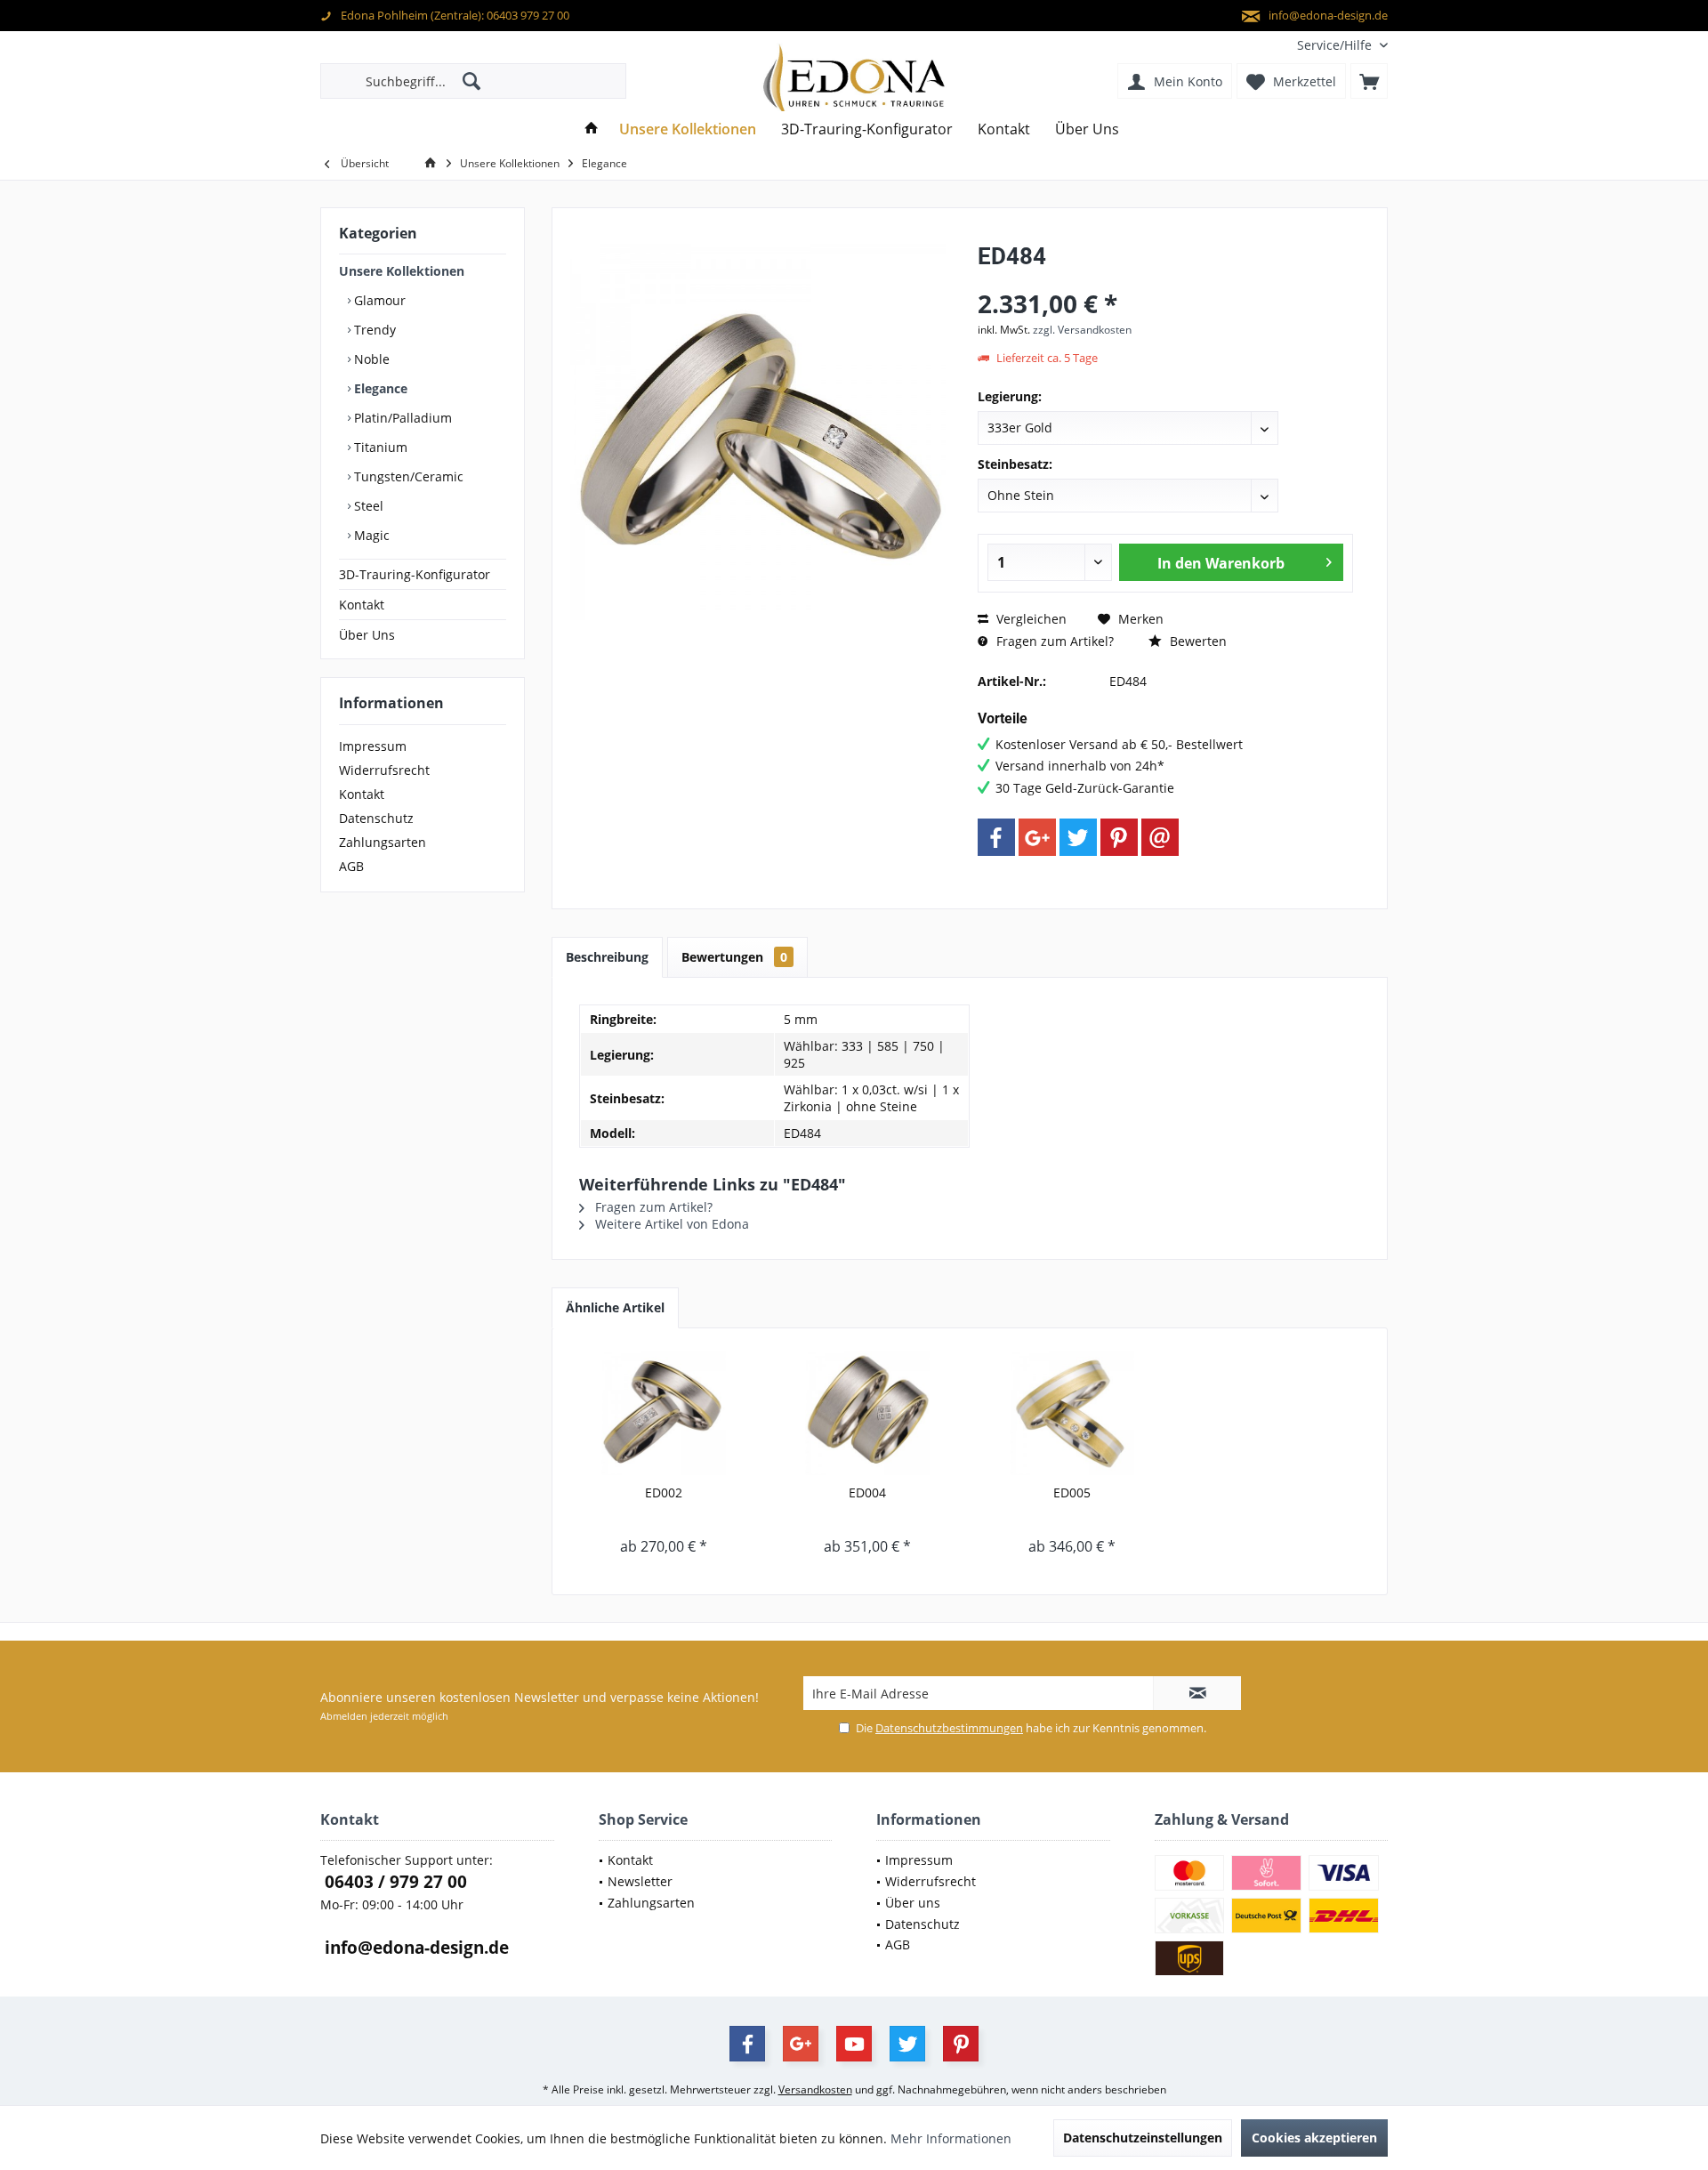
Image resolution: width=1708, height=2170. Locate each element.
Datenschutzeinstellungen (1143, 2138)
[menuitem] (1336, 45)
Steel (367, 506)
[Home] (592, 129)
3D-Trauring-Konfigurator (415, 574)
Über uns (913, 1903)
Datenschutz (376, 818)
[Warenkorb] (1369, 81)
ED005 (1072, 1492)
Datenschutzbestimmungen (949, 1728)
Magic (370, 535)
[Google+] (1037, 837)
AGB (351, 866)
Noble (370, 359)
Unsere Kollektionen (402, 271)
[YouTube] (854, 2044)
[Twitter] (1078, 837)
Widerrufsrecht (384, 770)
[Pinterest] (1119, 837)
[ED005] (1072, 1413)
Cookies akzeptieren (1314, 2138)
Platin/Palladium (401, 418)
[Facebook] (996, 837)
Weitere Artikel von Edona (670, 1224)
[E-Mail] (1160, 837)
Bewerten (1196, 641)
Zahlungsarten (383, 842)
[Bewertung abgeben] (1165, 280)
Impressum (373, 746)
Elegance (379, 388)
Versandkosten (815, 2089)
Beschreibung (607, 957)
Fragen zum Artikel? (1053, 641)
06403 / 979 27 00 (394, 1882)
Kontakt (362, 605)
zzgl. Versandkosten (1082, 330)
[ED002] (664, 1413)
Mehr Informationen (951, 2138)
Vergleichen (1030, 619)
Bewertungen (734, 957)
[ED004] (868, 1413)
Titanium (379, 447)
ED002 (664, 1492)
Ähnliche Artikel (615, 1307)
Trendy (373, 330)
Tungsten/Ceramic (407, 476)
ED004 (867, 1492)
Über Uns (367, 635)
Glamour (378, 300)
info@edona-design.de (415, 1948)
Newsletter (640, 1881)
